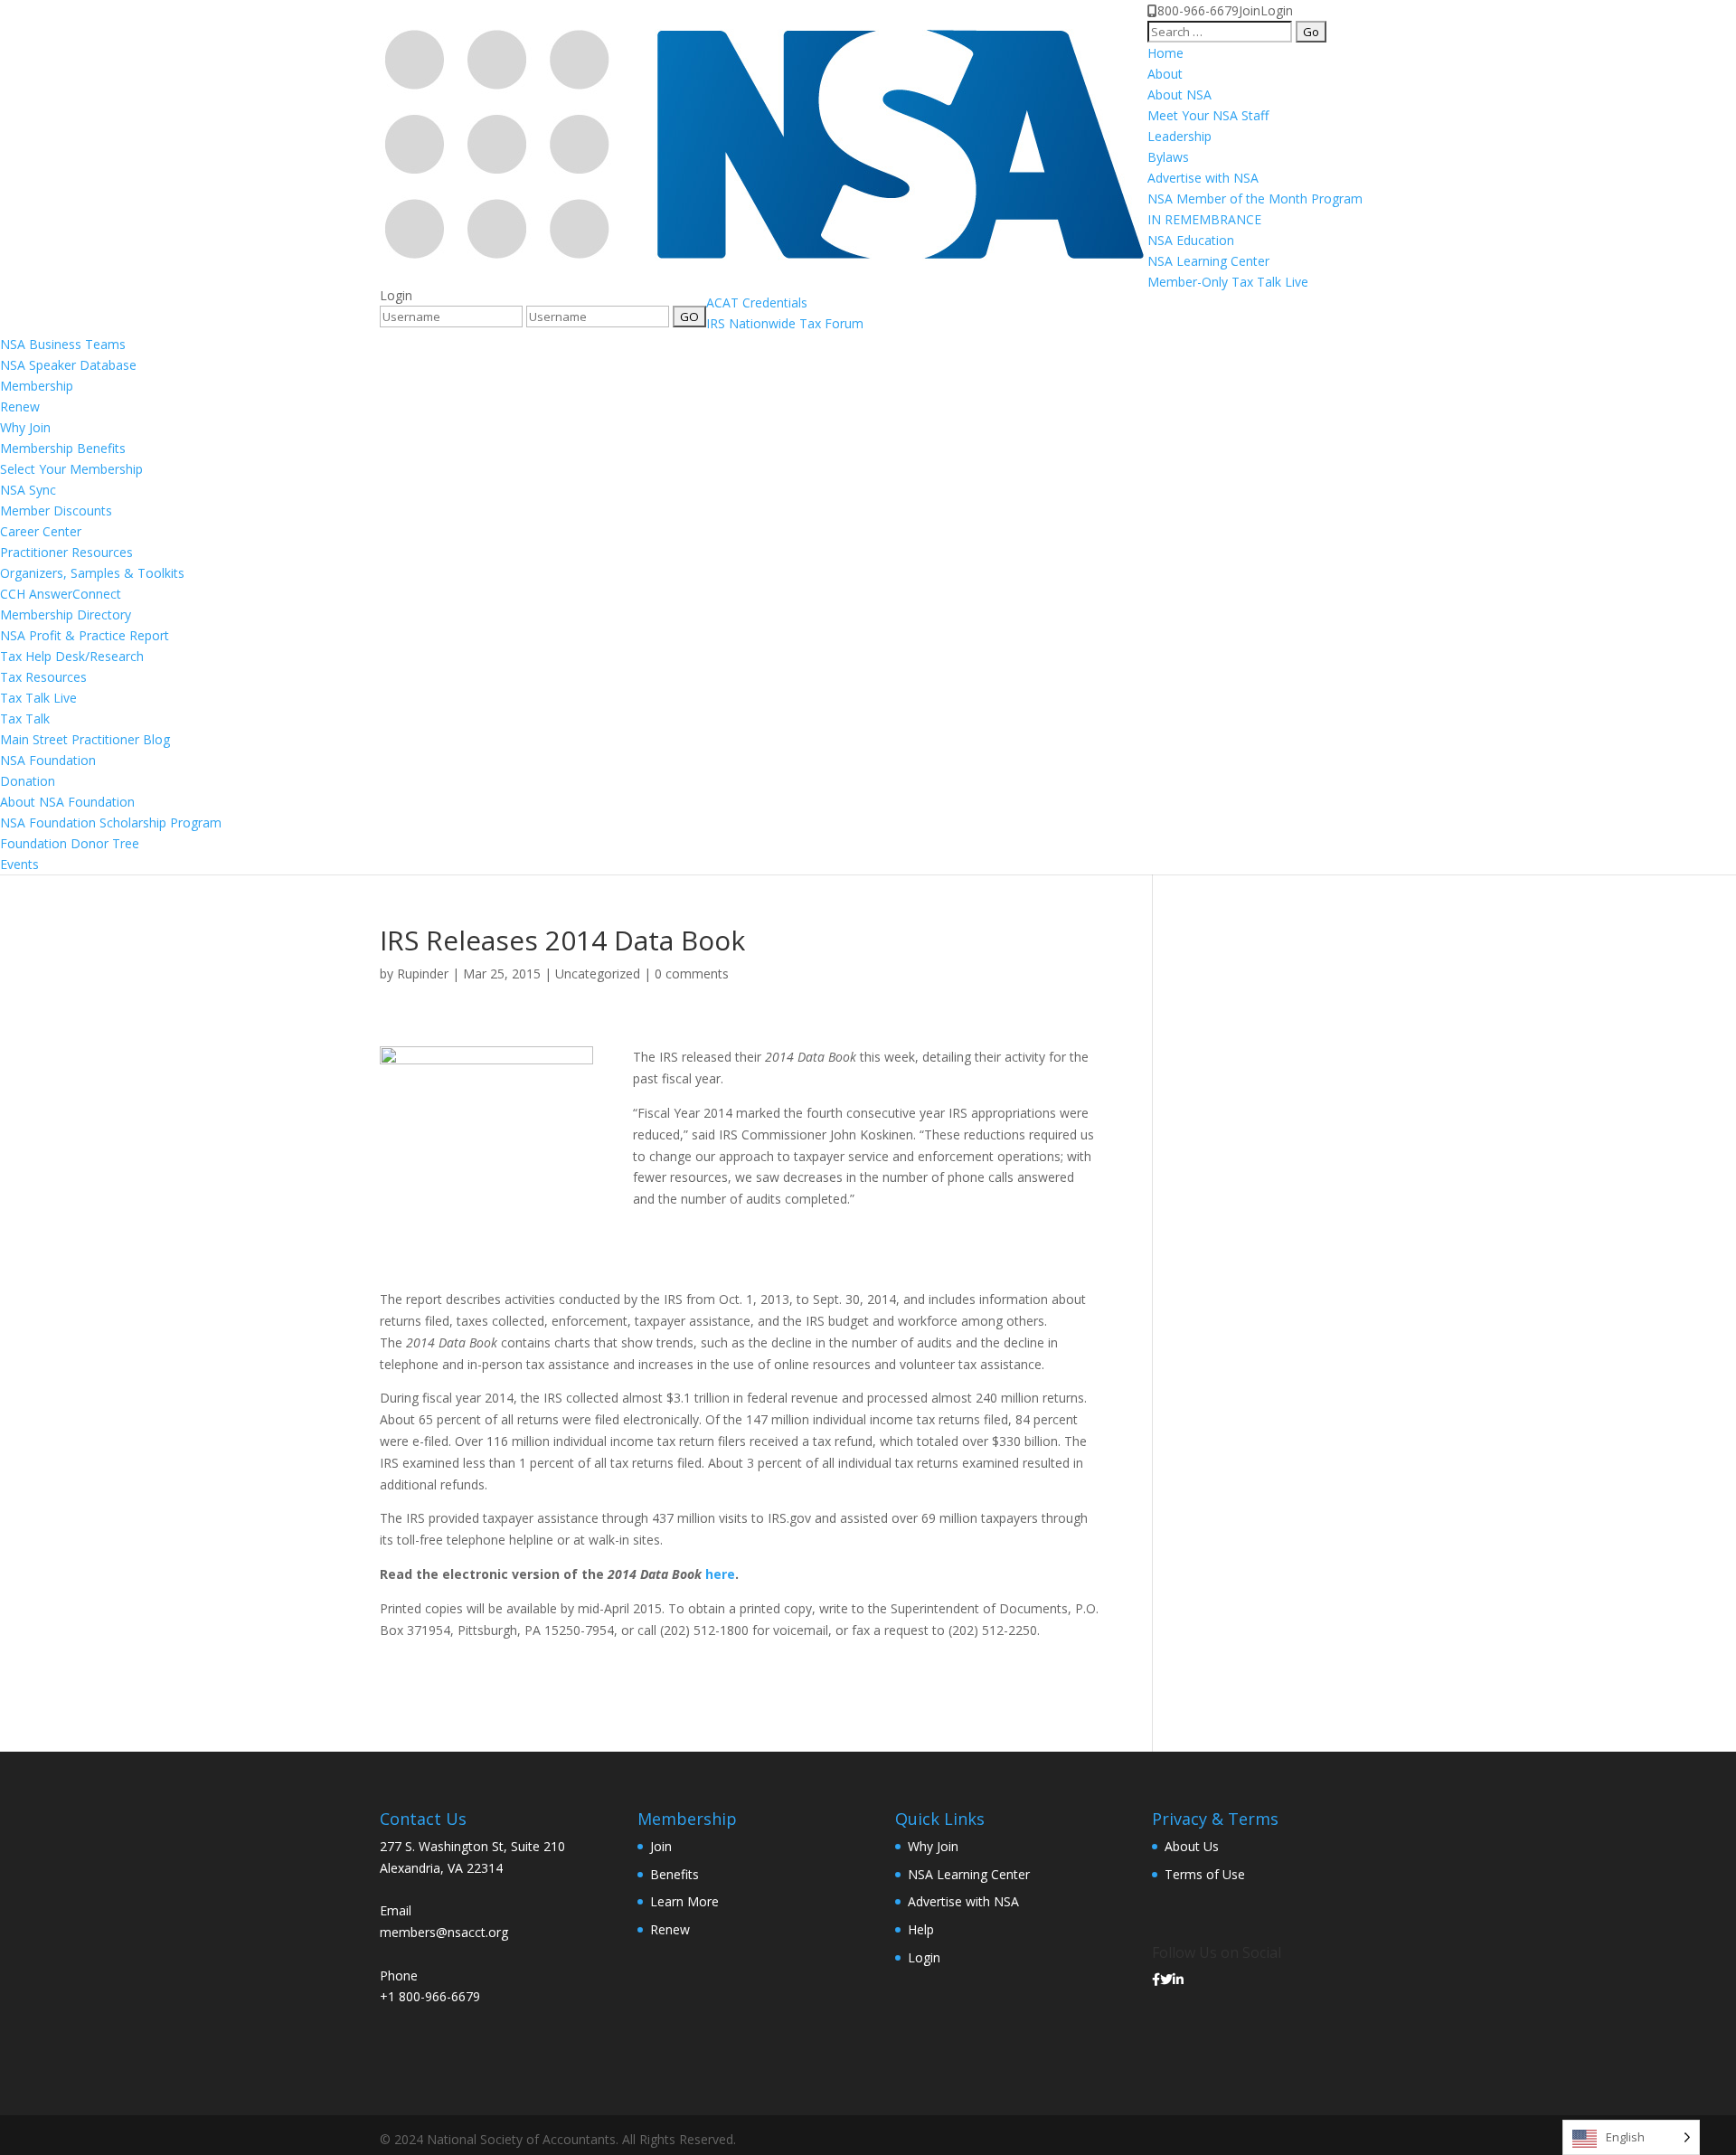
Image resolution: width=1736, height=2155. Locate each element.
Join (1250, 10)
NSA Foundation (48, 760)
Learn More (684, 1901)
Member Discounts (56, 510)
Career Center (41, 531)
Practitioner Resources (66, 552)
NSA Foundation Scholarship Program (111, 822)
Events (19, 864)
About (1165, 74)
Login (1277, 10)
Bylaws (1168, 157)
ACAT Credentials (757, 302)
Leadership (1179, 136)
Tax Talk (25, 718)
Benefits (675, 1874)
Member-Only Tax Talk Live (1228, 282)
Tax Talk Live (38, 698)
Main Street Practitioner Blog (85, 739)
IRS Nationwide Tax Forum (785, 323)
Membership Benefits (63, 448)
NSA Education (1191, 240)
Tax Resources (43, 677)
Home (1165, 53)
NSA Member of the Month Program (1255, 198)
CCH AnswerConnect (61, 594)
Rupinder (423, 974)
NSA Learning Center (1208, 261)
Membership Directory (66, 614)
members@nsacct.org (444, 1932)
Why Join (25, 427)
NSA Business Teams (63, 344)
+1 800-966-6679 (430, 1996)
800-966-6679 (1198, 10)
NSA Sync (28, 490)
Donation (28, 781)
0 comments (692, 974)
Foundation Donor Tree (70, 843)
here (720, 1574)
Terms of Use (1205, 1874)
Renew (20, 406)
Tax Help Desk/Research (72, 656)
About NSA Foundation (67, 802)
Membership (37, 386)
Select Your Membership (71, 469)
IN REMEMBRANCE (1204, 219)
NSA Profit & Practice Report (85, 635)
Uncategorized (598, 974)
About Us (1192, 1846)
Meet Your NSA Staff (1208, 115)
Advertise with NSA (1203, 178)
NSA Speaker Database (68, 365)
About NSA (1179, 95)
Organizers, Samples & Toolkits (92, 573)
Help (921, 1929)
